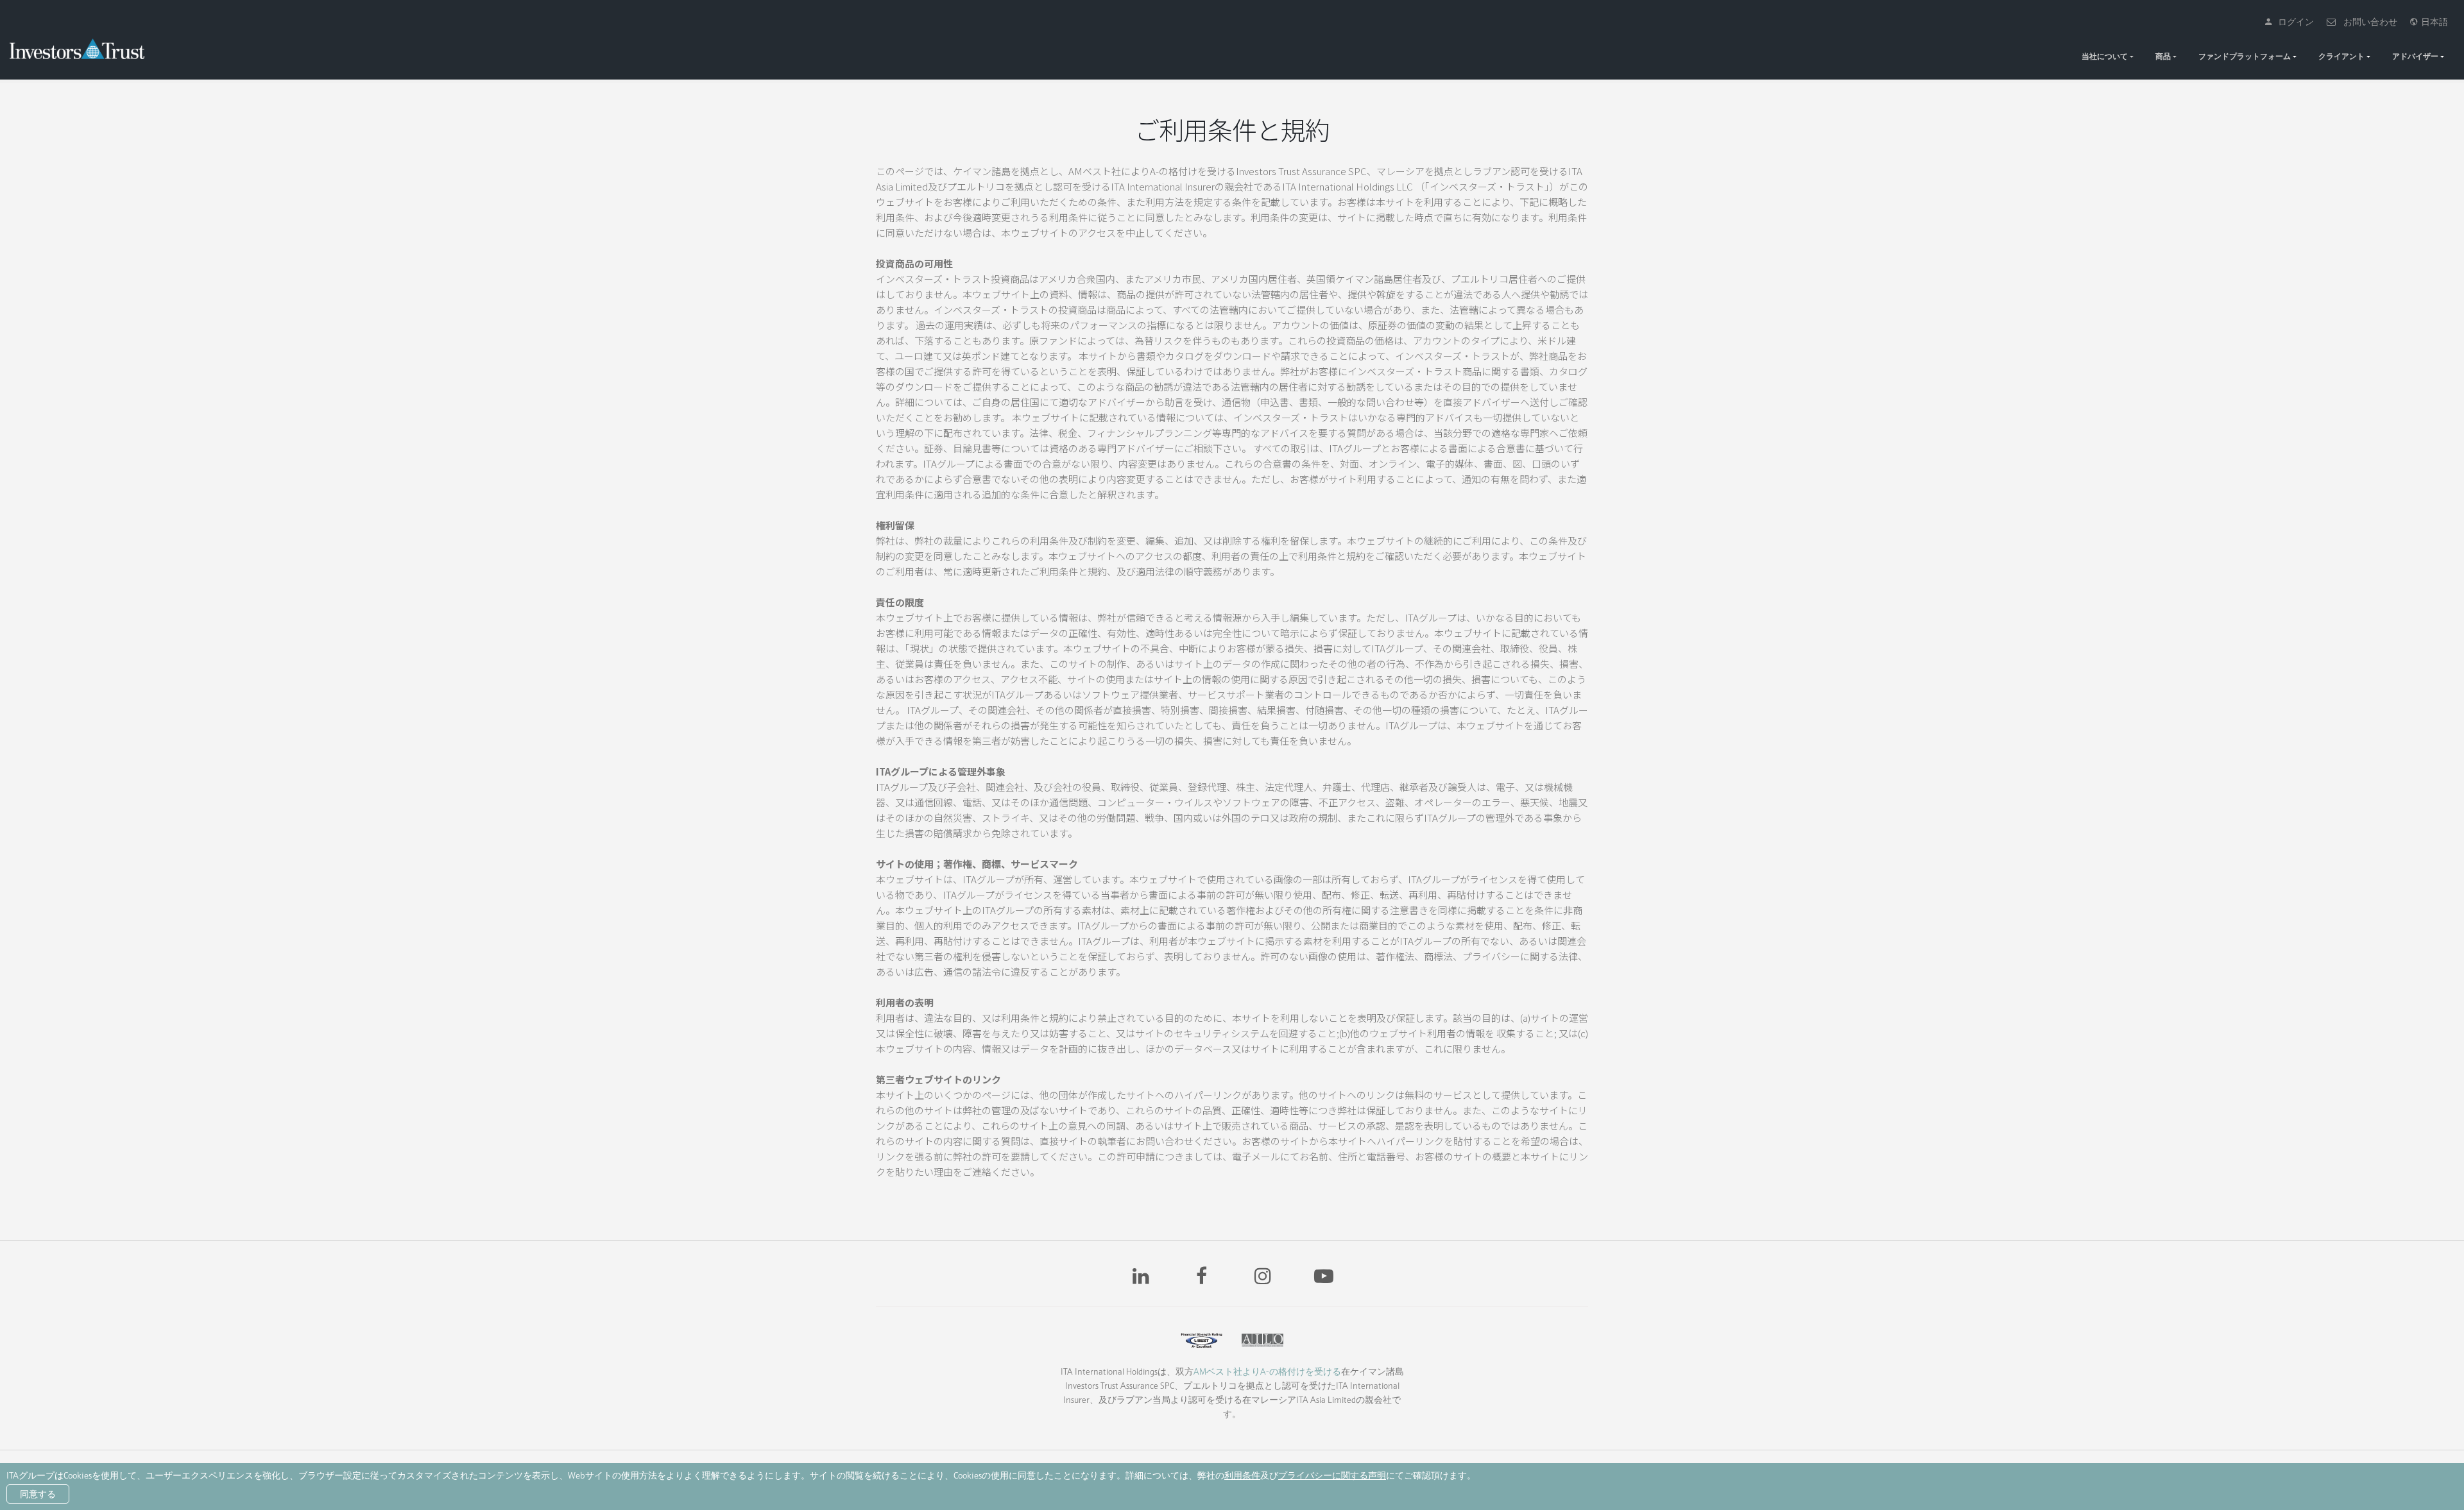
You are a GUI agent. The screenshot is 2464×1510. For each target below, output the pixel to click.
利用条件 (1242, 1475)
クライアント (2341, 56)
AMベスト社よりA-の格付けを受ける (1267, 1371)
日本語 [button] (2433, 22)
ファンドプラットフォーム (2245, 56)
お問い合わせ (2367, 22)
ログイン (2293, 22)
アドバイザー (2415, 56)
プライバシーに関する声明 (1332, 1475)
